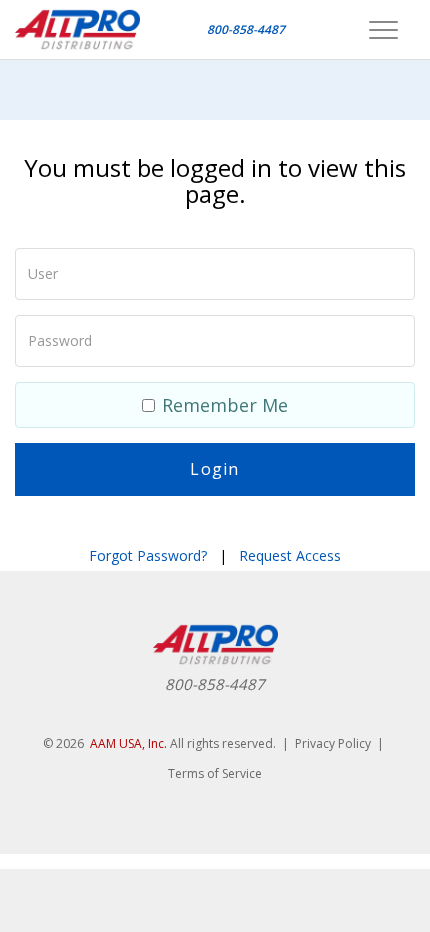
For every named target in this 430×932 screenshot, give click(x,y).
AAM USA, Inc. (128, 743)
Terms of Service (215, 773)
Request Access (290, 555)
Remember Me (225, 405)
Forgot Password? (148, 555)
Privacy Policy (333, 743)
